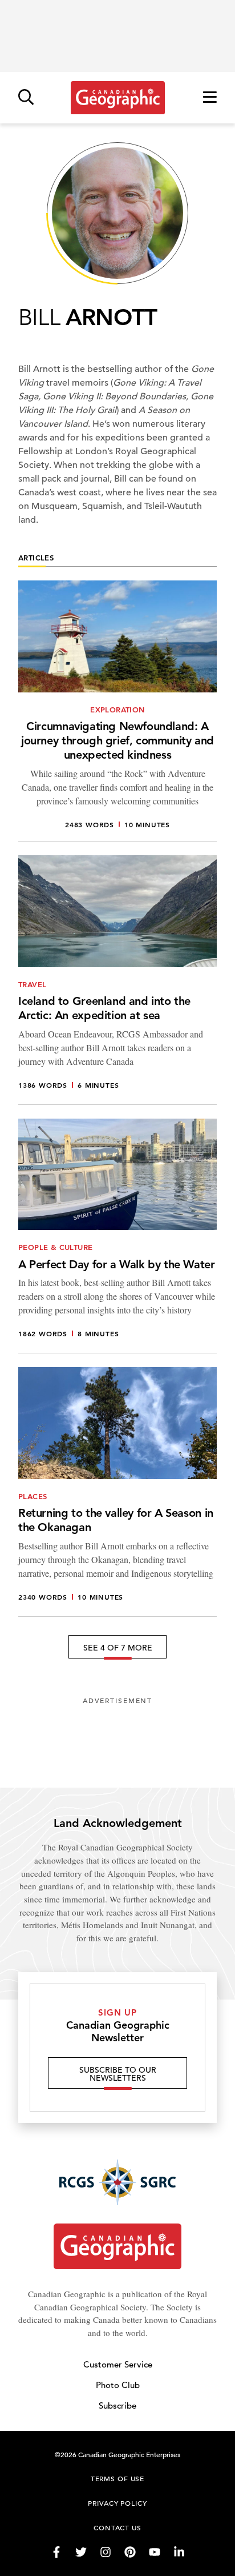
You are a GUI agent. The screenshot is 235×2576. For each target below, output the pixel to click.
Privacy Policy (117, 2503)
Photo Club (118, 2385)
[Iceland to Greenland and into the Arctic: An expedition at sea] (117, 980)
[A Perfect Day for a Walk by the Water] (117, 1236)
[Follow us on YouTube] (155, 2552)
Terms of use (117, 2478)
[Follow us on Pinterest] (130, 2552)
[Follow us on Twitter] (81, 2552)
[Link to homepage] (118, 98)
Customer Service (118, 2364)
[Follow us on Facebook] (56, 2552)
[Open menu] (210, 98)
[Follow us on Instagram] (106, 2552)
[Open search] (26, 98)
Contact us (117, 2527)
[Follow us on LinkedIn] (179, 2552)
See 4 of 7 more (118, 1648)
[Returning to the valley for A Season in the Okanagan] (117, 1492)
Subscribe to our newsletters (118, 2074)
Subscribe (117, 2405)
